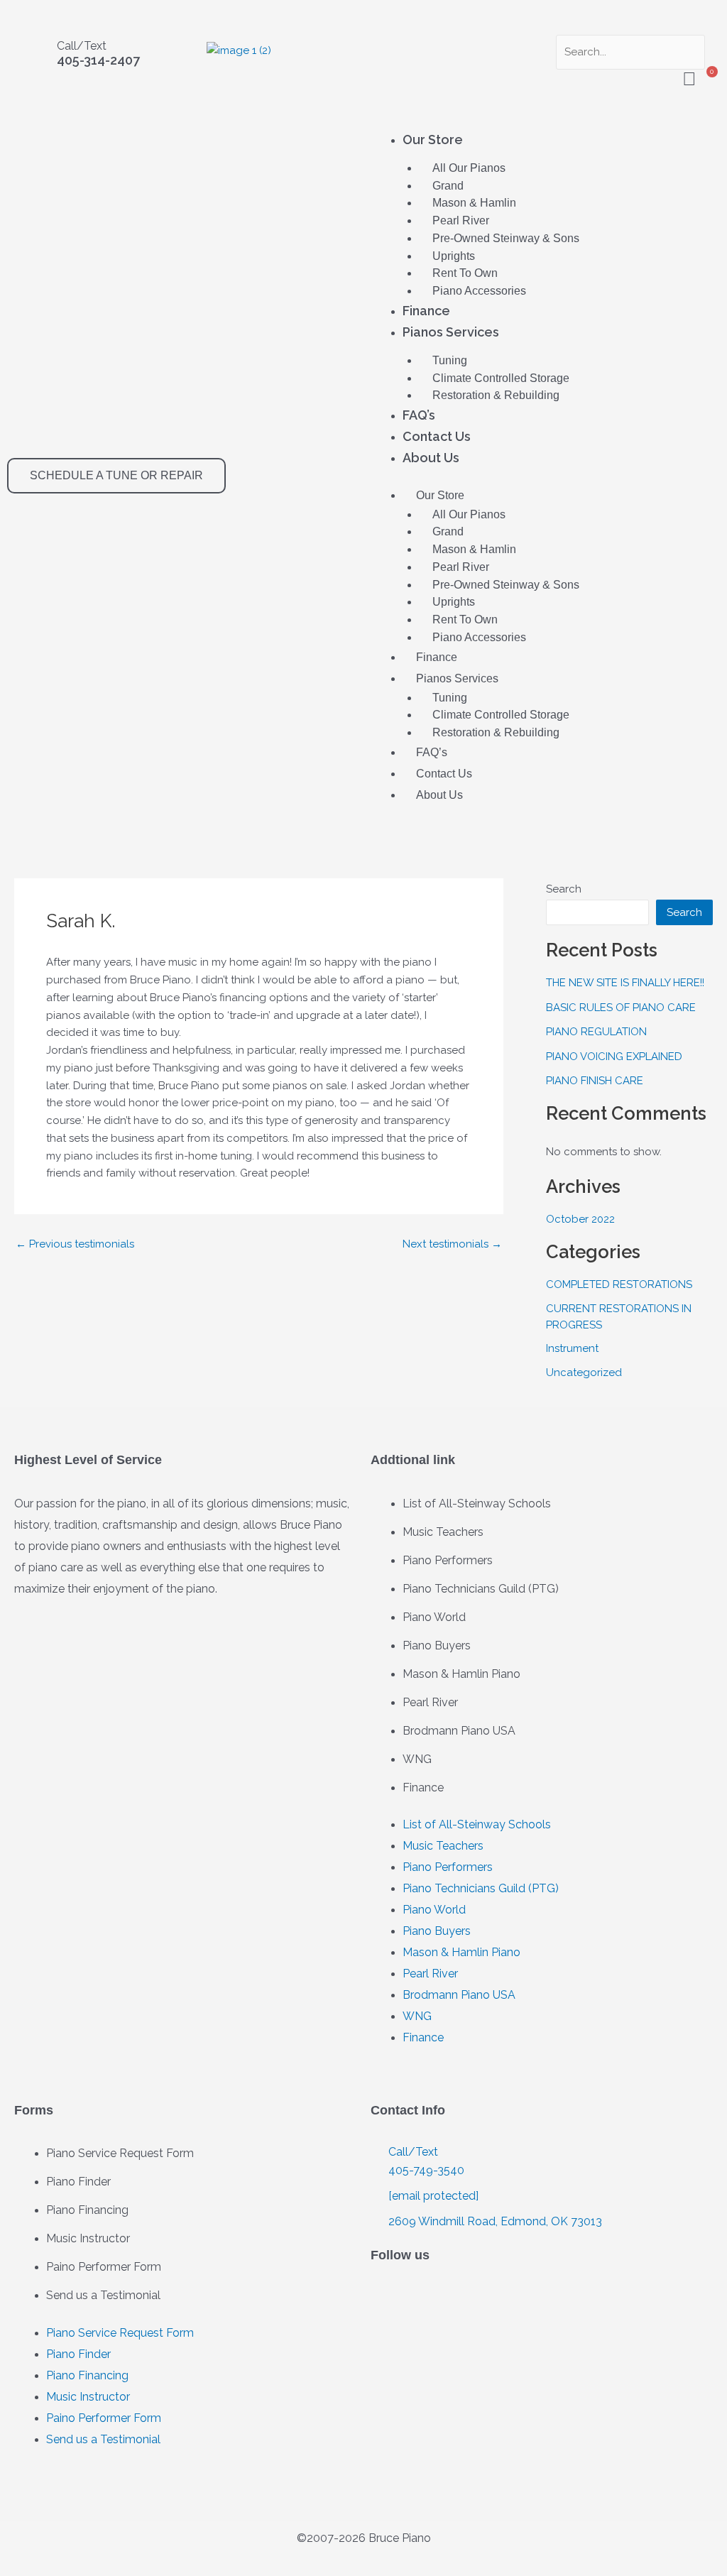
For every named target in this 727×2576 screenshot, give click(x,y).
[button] (627, 26)
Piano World (434, 1617)
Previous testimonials (75, 1244)
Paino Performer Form (104, 2267)
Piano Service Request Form (120, 2153)
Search (564, 889)
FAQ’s (419, 415)
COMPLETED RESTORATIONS (619, 1284)
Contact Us (437, 436)
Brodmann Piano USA (459, 1731)
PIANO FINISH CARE (595, 1081)
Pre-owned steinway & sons (506, 238)
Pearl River (430, 1702)
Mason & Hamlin (474, 203)
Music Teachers (443, 1532)
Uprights (454, 256)
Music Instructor (88, 2238)
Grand (448, 186)
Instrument (572, 1348)
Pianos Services (451, 332)
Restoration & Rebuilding (496, 395)
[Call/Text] (32, 58)
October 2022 (580, 1219)
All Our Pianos (469, 168)
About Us (431, 458)
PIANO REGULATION (596, 1032)
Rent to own (465, 273)
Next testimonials (452, 1244)
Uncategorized (584, 1372)
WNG (417, 1759)
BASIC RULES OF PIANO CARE (621, 1008)
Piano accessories (479, 291)
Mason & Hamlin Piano (461, 1674)
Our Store (433, 140)
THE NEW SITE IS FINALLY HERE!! (625, 983)
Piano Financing (87, 2210)
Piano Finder (78, 2182)
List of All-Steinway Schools (477, 1503)
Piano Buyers (437, 1646)
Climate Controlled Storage (501, 378)
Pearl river (461, 220)
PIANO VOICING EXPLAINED (614, 1057)
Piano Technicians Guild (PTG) (481, 1589)
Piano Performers (448, 1560)
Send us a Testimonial (103, 2295)
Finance (426, 311)
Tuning (450, 360)
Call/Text (82, 46)
